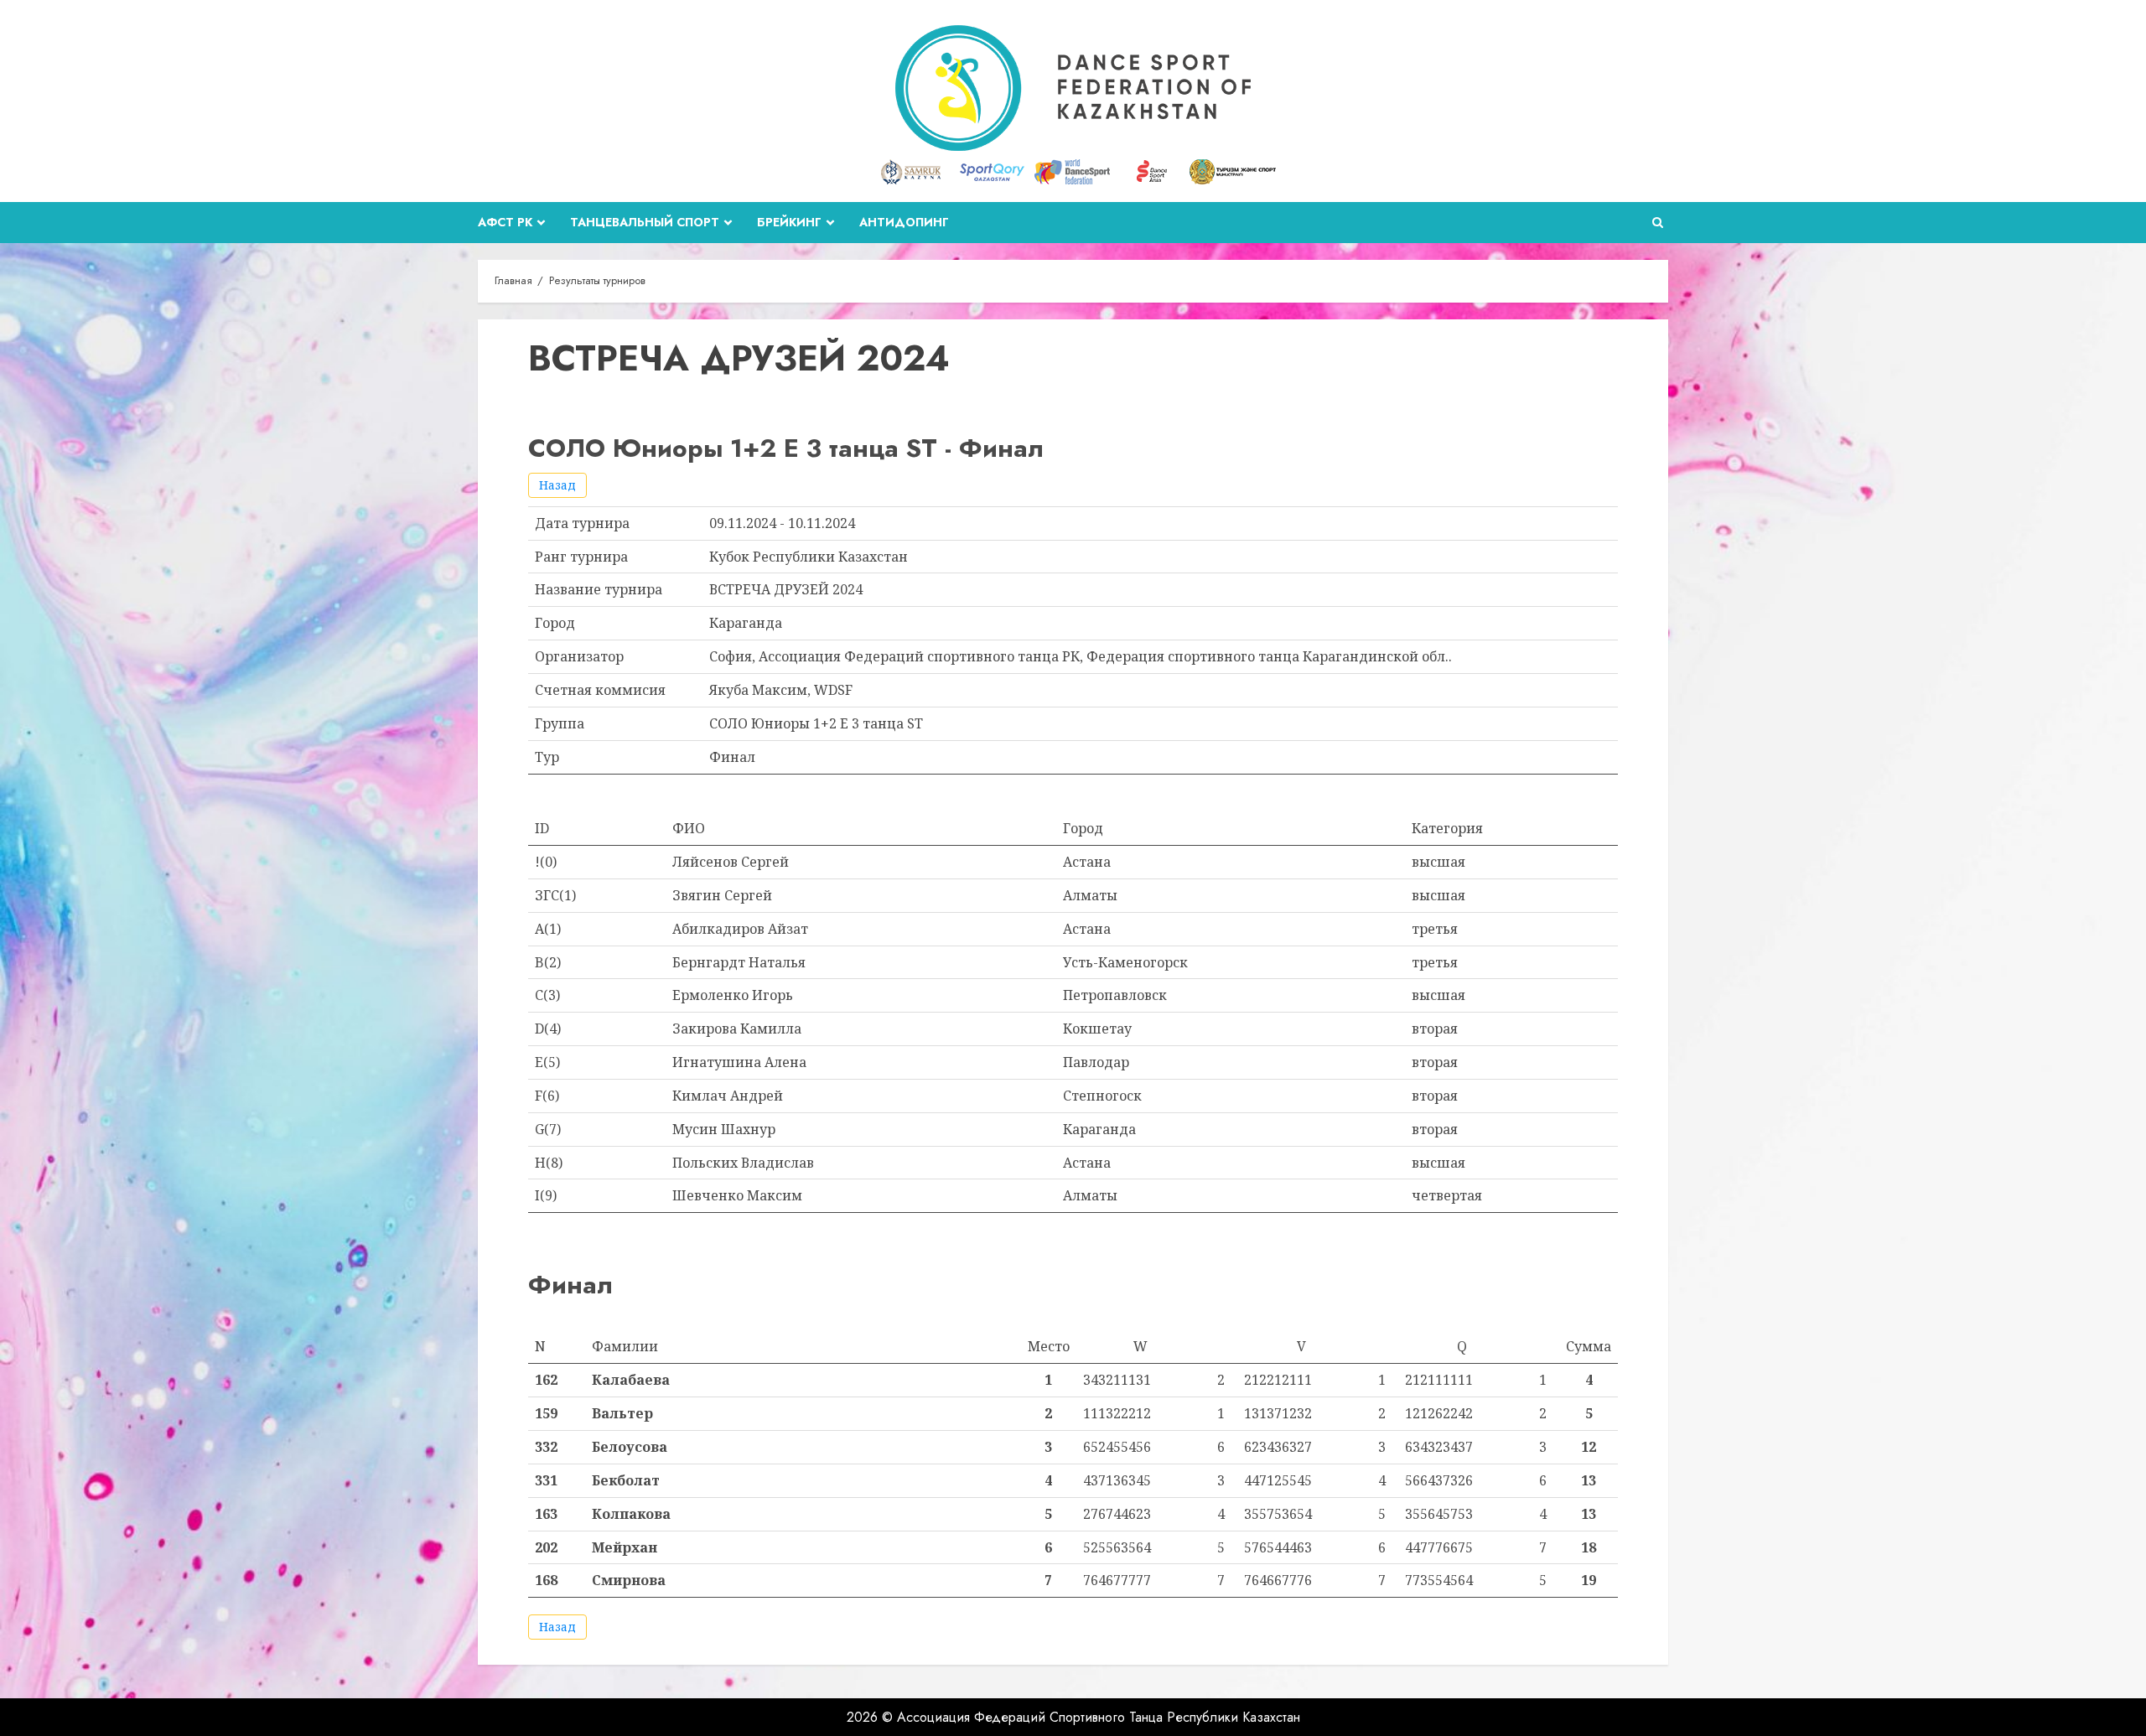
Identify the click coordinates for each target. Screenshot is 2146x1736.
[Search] (1658, 223)
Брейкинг (789, 222)
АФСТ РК (505, 222)
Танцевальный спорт (645, 222)
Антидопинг (904, 222)
